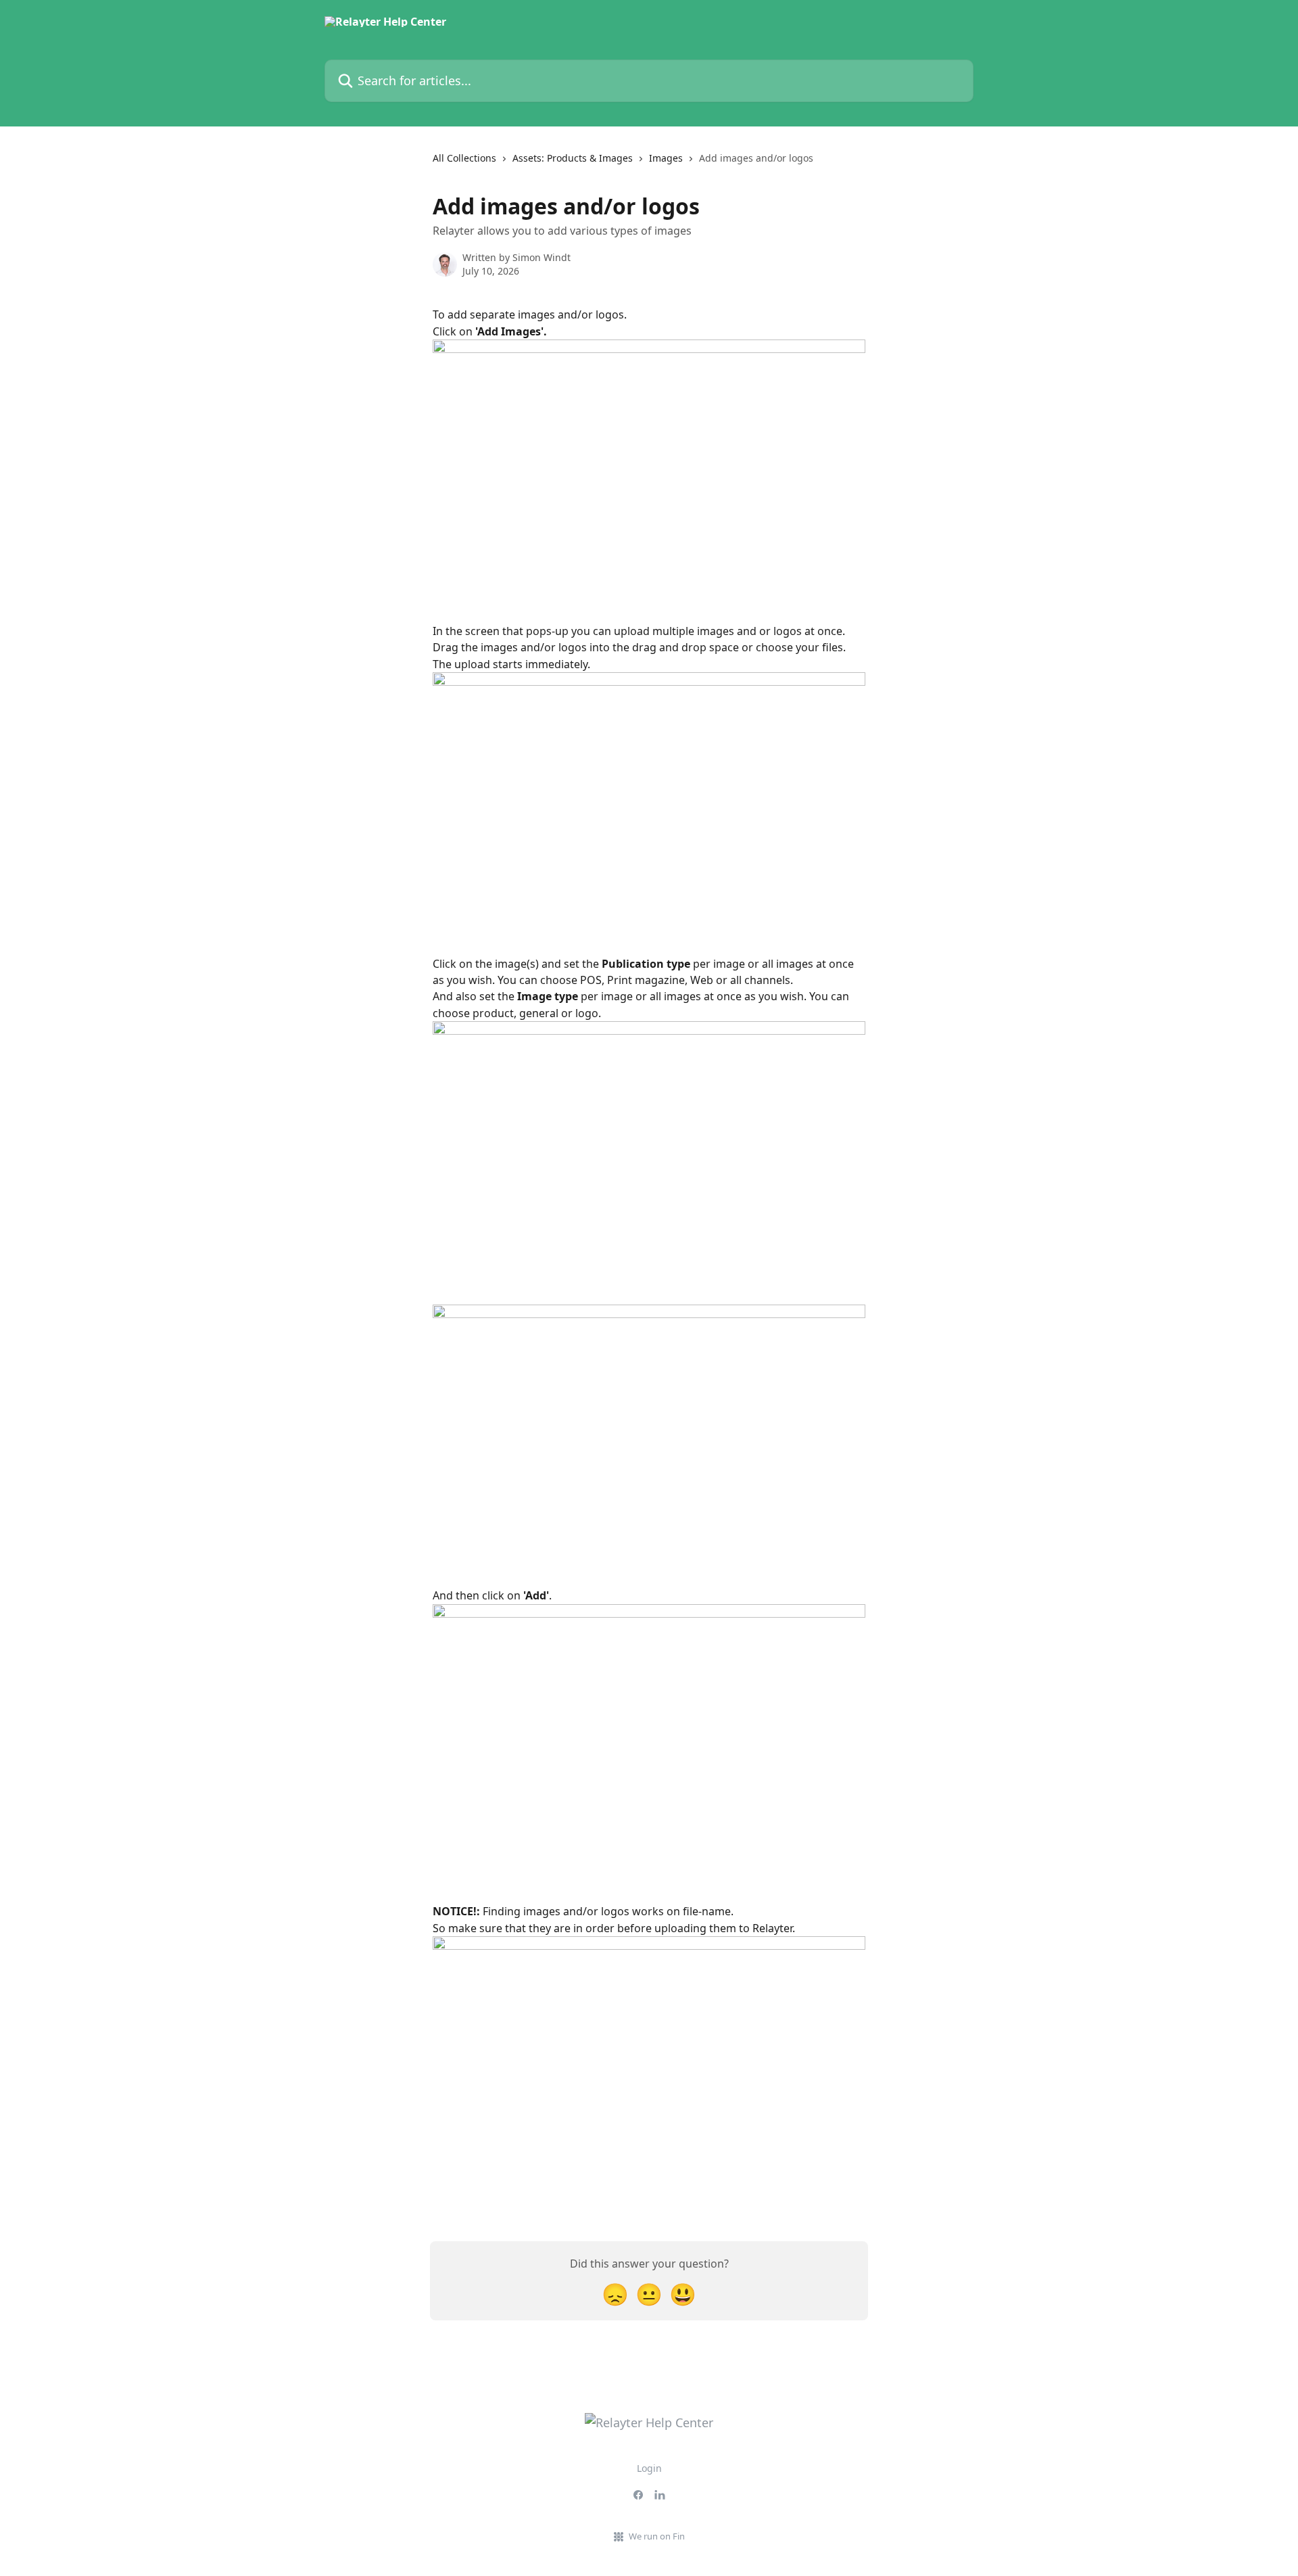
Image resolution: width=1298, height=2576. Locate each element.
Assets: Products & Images (573, 158)
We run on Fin (657, 2536)
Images (666, 158)
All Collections (464, 158)
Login (649, 2468)
